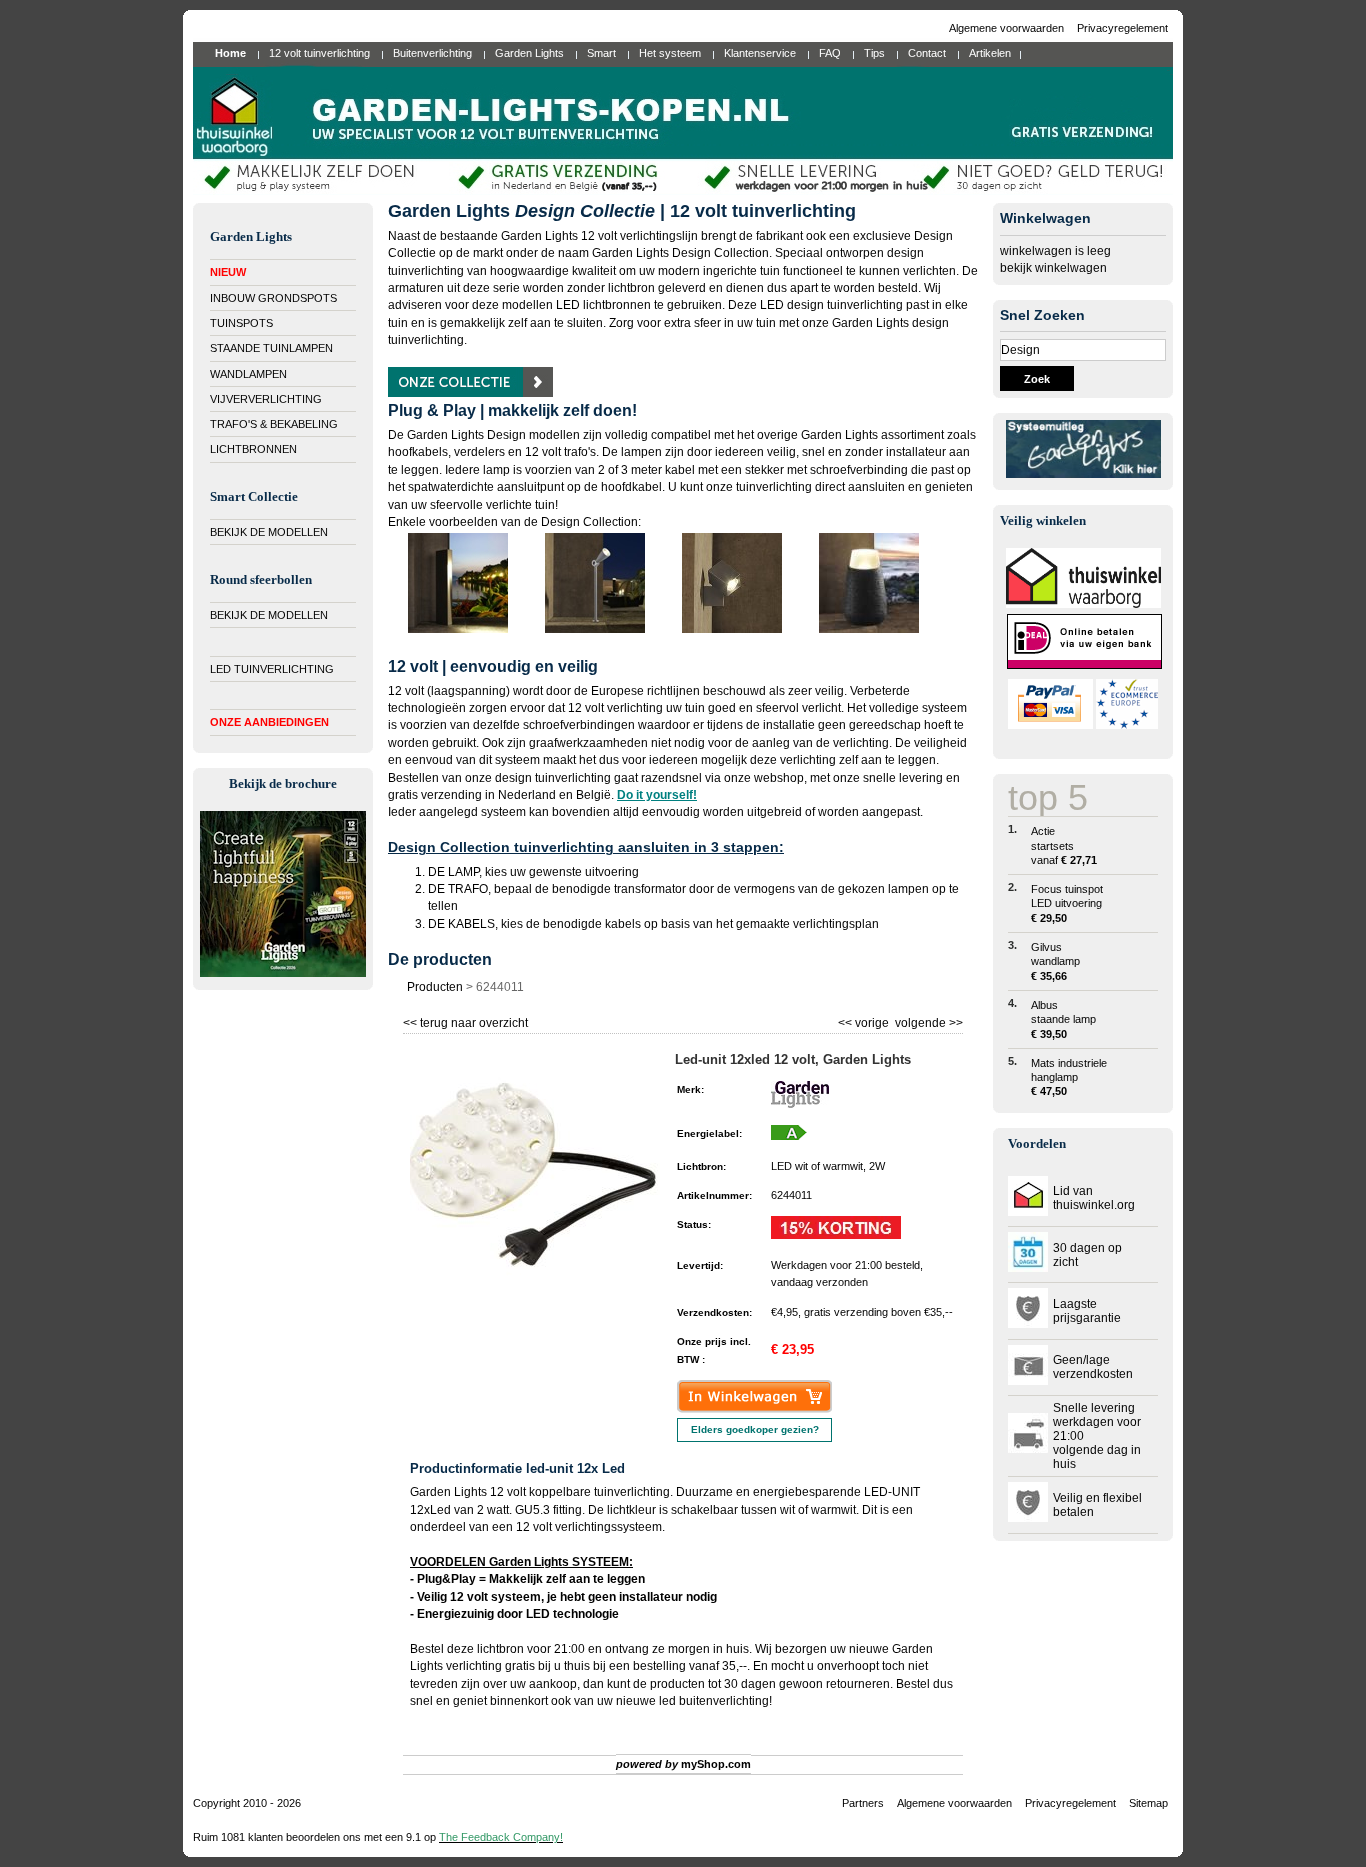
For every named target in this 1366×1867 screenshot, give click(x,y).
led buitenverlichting (714, 1701)
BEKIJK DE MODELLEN (269, 532)
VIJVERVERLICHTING (266, 399)
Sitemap (1148, 1803)
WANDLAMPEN (248, 374)
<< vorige (865, 1020)
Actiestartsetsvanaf (1064, 845)
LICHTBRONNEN (253, 449)
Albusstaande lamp (1063, 1019)
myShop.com (716, 1764)
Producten (435, 987)
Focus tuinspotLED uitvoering (1067, 903)
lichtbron (500, 1649)
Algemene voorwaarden (1008, 28)
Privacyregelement (1122, 28)
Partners (863, 1803)
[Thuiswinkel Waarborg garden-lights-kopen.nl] (1083, 604)
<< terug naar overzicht (465, 1020)
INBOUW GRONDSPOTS (273, 298)
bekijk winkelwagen (1053, 268)
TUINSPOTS (241, 323)
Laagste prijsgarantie (1087, 1311)
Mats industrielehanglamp (1069, 1077)
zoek (1037, 379)
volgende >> (927, 1020)
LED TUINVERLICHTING (272, 669)
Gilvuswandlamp (1055, 961)
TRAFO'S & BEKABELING (274, 424)
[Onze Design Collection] (470, 393)
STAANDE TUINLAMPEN (271, 348)
